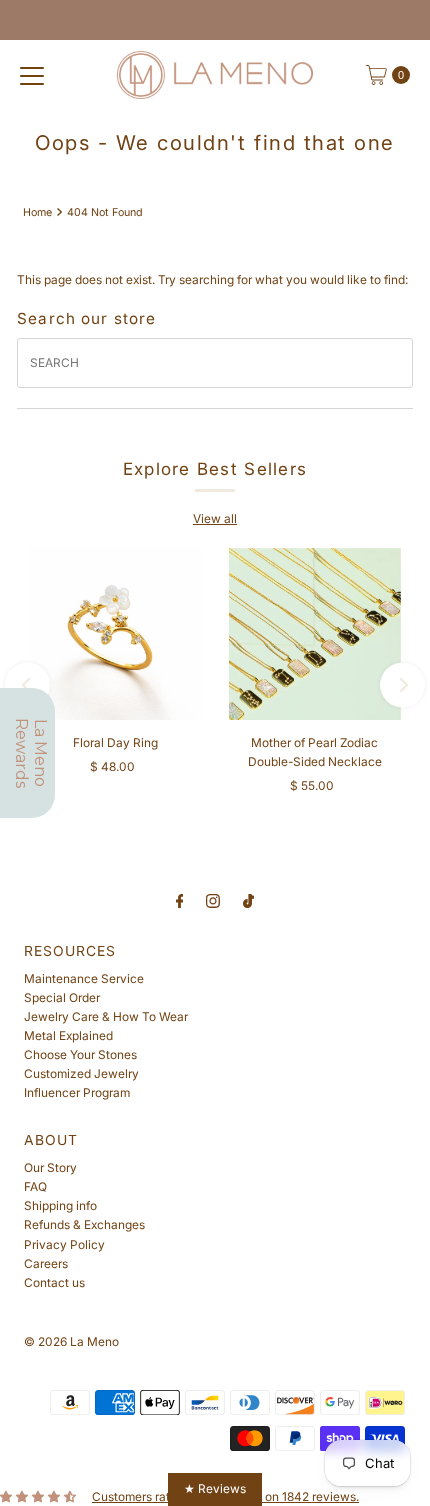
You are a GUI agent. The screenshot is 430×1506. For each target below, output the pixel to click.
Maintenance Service (84, 978)
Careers (46, 1263)
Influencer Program (77, 1092)
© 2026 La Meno (71, 1341)
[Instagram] (213, 900)
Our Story (50, 1167)
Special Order (62, 997)
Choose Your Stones (80, 1054)
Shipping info (60, 1205)
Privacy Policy (64, 1244)
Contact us (54, 1282)
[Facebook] (180, 900)
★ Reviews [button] (215, 1488)
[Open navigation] (32, 75)
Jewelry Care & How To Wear (106, 1016)
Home (37, 212)
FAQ (35, 1186)
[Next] (402, 684)
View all (215, 518)
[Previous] (27, 684)
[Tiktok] (248, 900)
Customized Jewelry (81, 1073)
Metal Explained (68, 1035)
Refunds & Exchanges (84, 1224)
